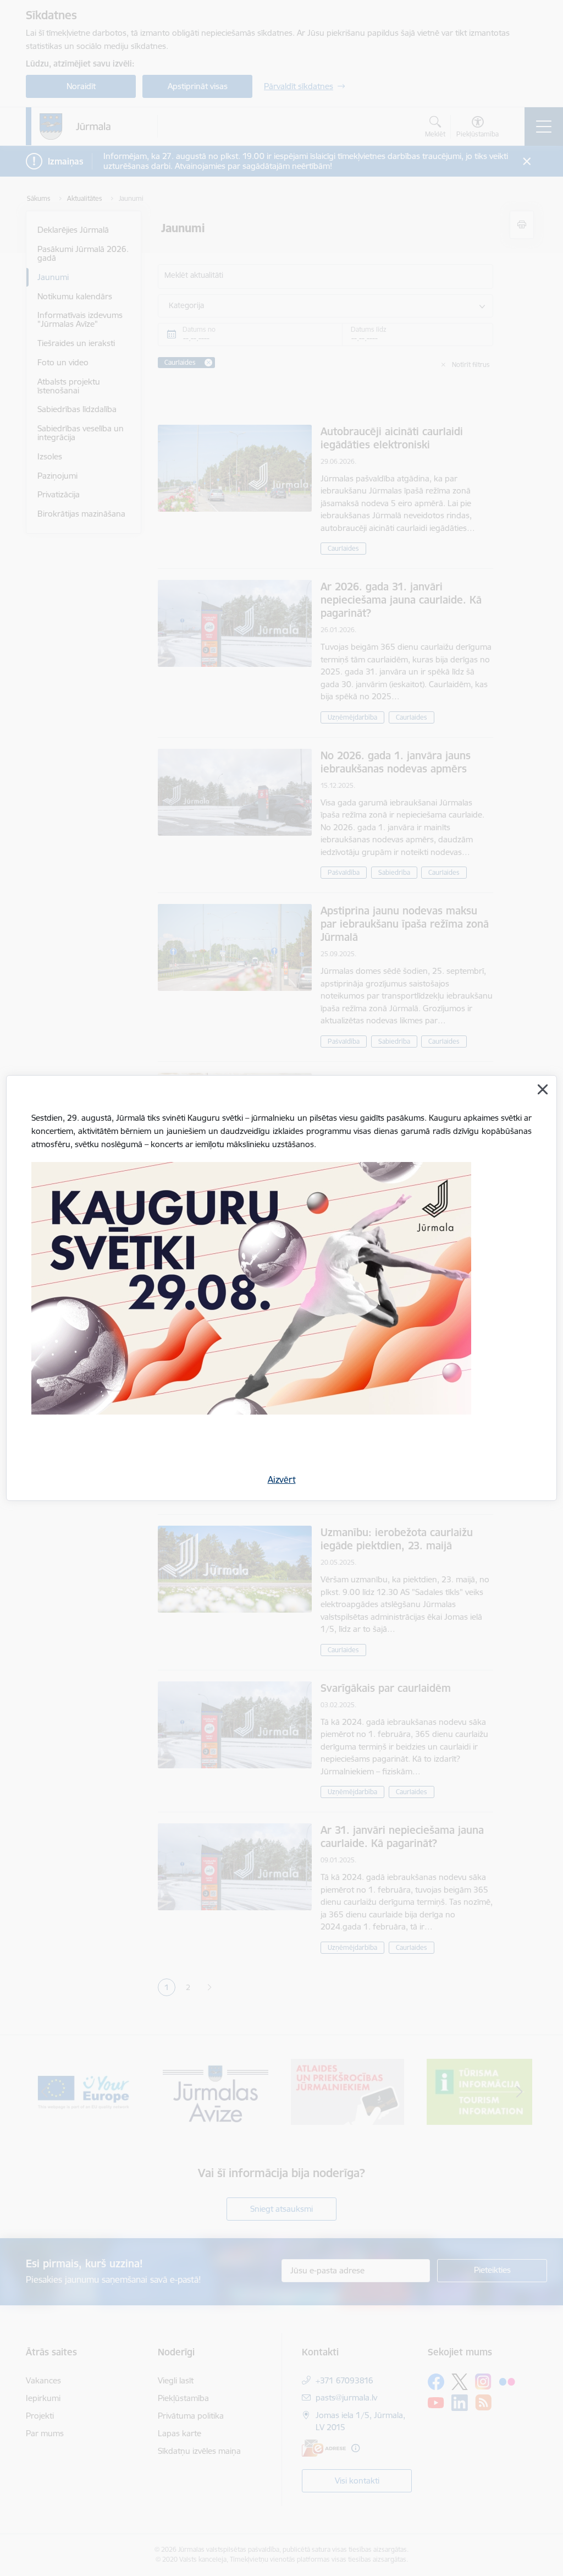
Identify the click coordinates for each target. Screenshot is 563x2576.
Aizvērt (282, 1479)
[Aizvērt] (543, 1089)
